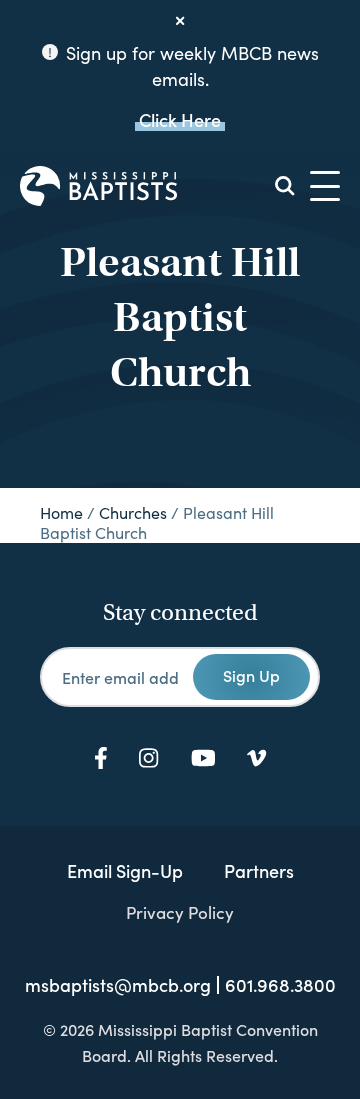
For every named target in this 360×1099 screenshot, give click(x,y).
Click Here (180, 119)
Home (61, 512)
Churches (133, 512)
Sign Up (251, 675)
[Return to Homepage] (98, 186)
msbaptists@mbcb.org (118, 985)
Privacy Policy (180, 912)
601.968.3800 (280, 985)
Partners (259, 870)
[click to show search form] (285, 186)
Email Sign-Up (125, 870)
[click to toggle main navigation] (325, 186)
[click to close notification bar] (180, 21)
